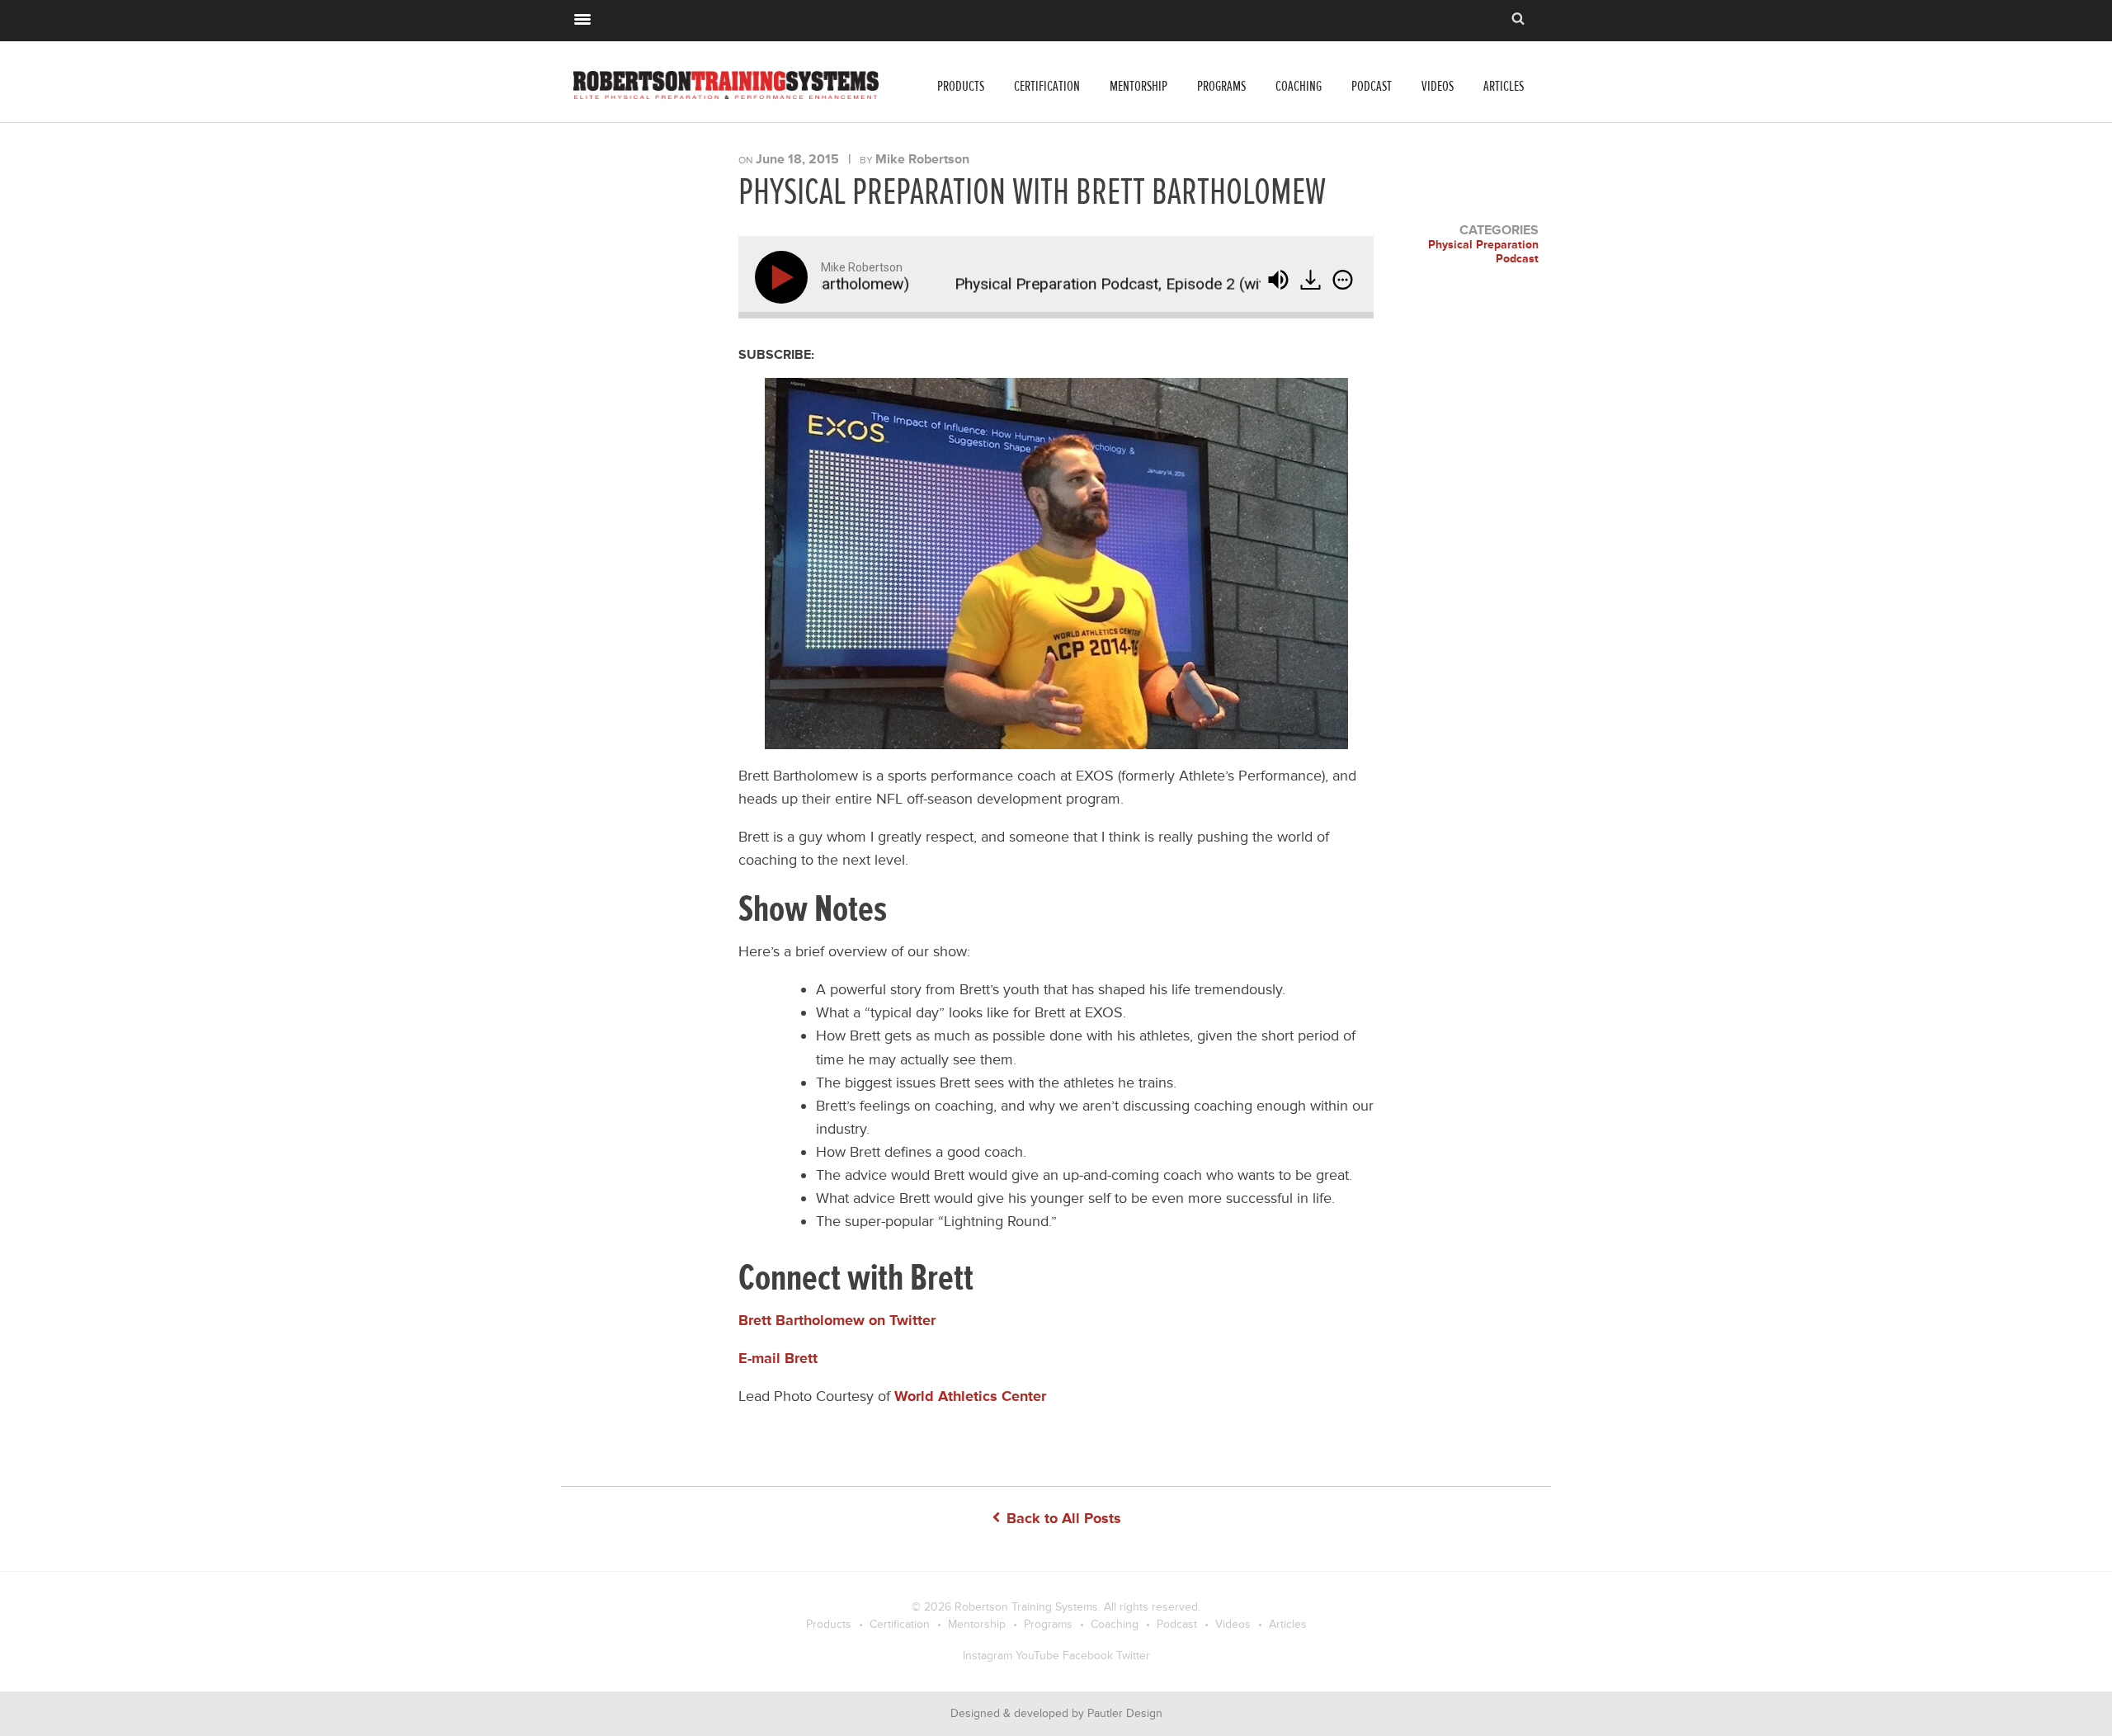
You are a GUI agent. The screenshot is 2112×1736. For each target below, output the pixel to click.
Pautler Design (1125, 1713)
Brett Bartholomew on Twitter (837, 1320)
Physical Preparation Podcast (1483, 252)
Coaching (1299, 86)
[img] (1343, 280)
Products (961, 86)
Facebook (1088, 1656)
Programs (1221, 86)
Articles (1504, 86)
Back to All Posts (1062, 1518)
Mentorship (1138, 86)
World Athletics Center (970, 1396)
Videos (1438, 86)
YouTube (1037, 1656)
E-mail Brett (778, 1358)
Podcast (1372, 86)
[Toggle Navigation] (582, 17)
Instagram (988, 1656)
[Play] (785, 277)
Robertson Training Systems (1026, 1607)
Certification (1047, 86)
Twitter (1133, 1656)
